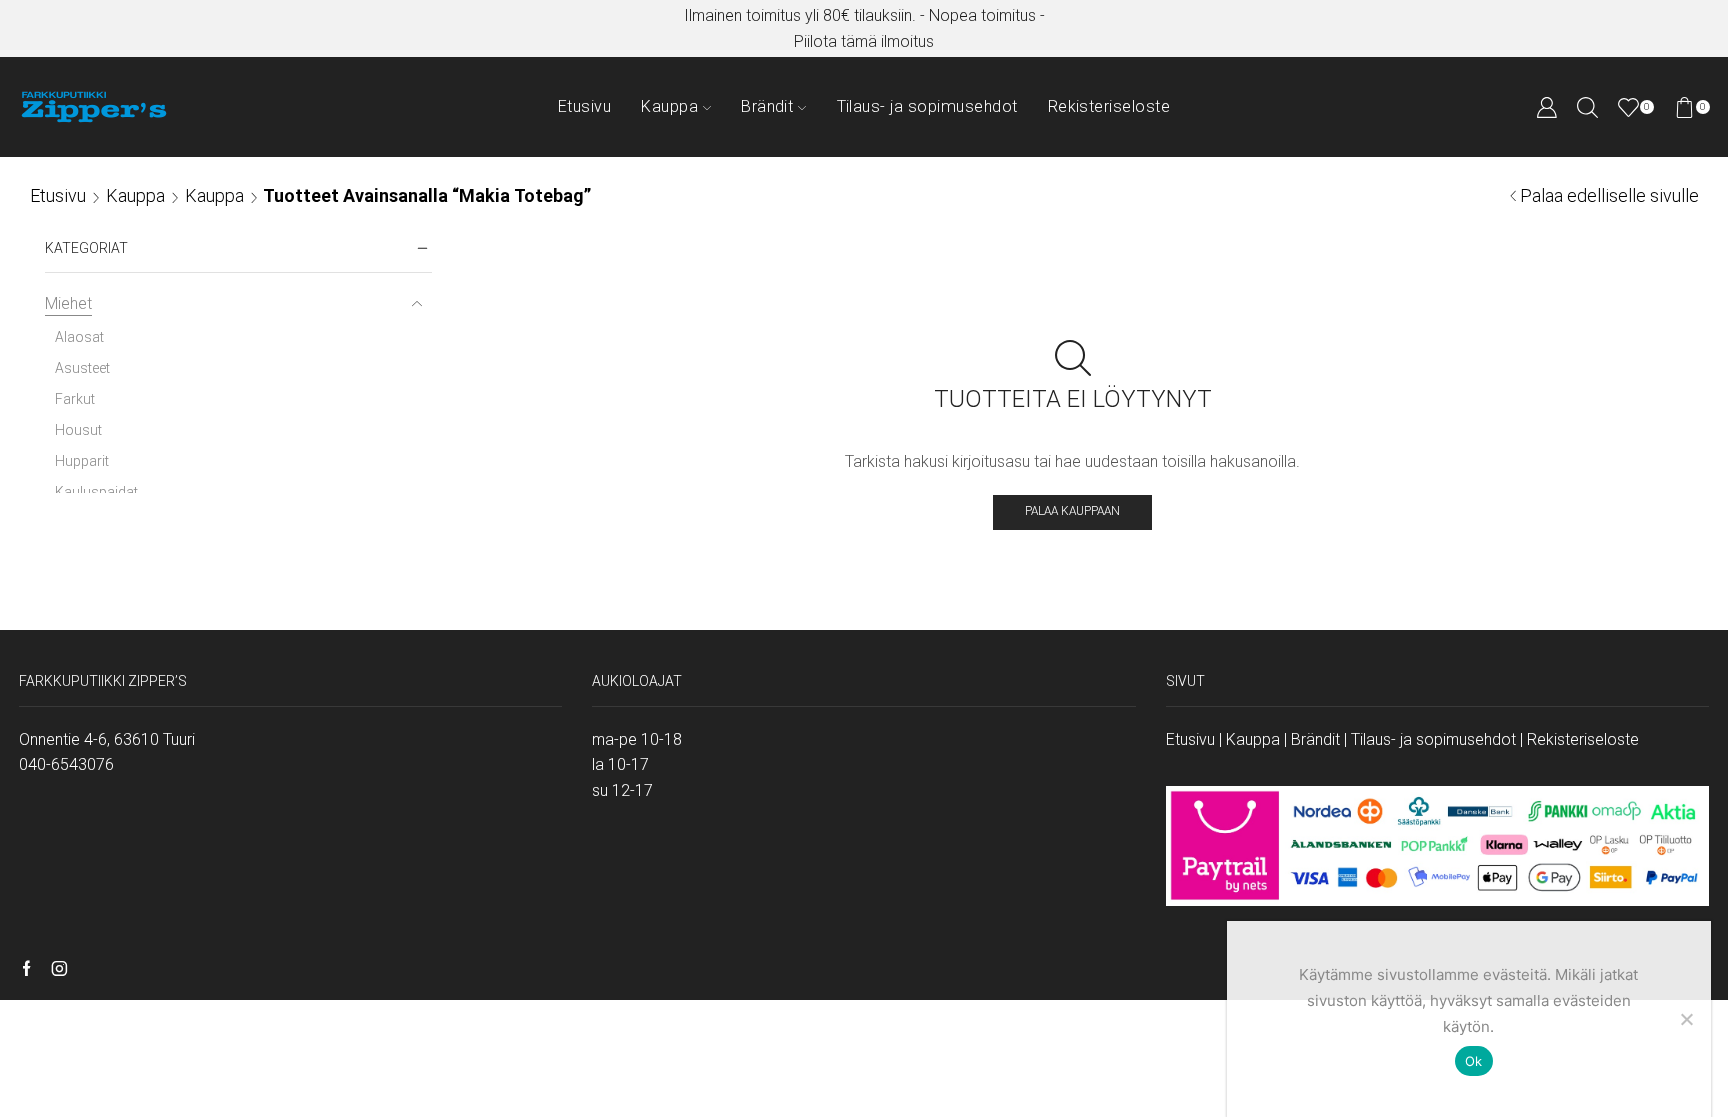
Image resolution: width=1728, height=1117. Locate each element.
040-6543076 (66, 764)
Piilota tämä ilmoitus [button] (864, 41)
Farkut (75, 399)
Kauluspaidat (96, 492)
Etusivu (584, 106)
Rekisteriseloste (1109, 106)
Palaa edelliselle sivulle (1609, 195)
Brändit (767, 106)
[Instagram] (59, 970)
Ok (1474, 1061)
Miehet (68, 303)
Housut (78, 430)
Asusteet (82, 368)
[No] (1686, 1019)
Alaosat (79, 337)
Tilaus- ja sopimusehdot (927, 106)
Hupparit (82, 461)
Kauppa (669, 106)
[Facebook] (26, 970)
